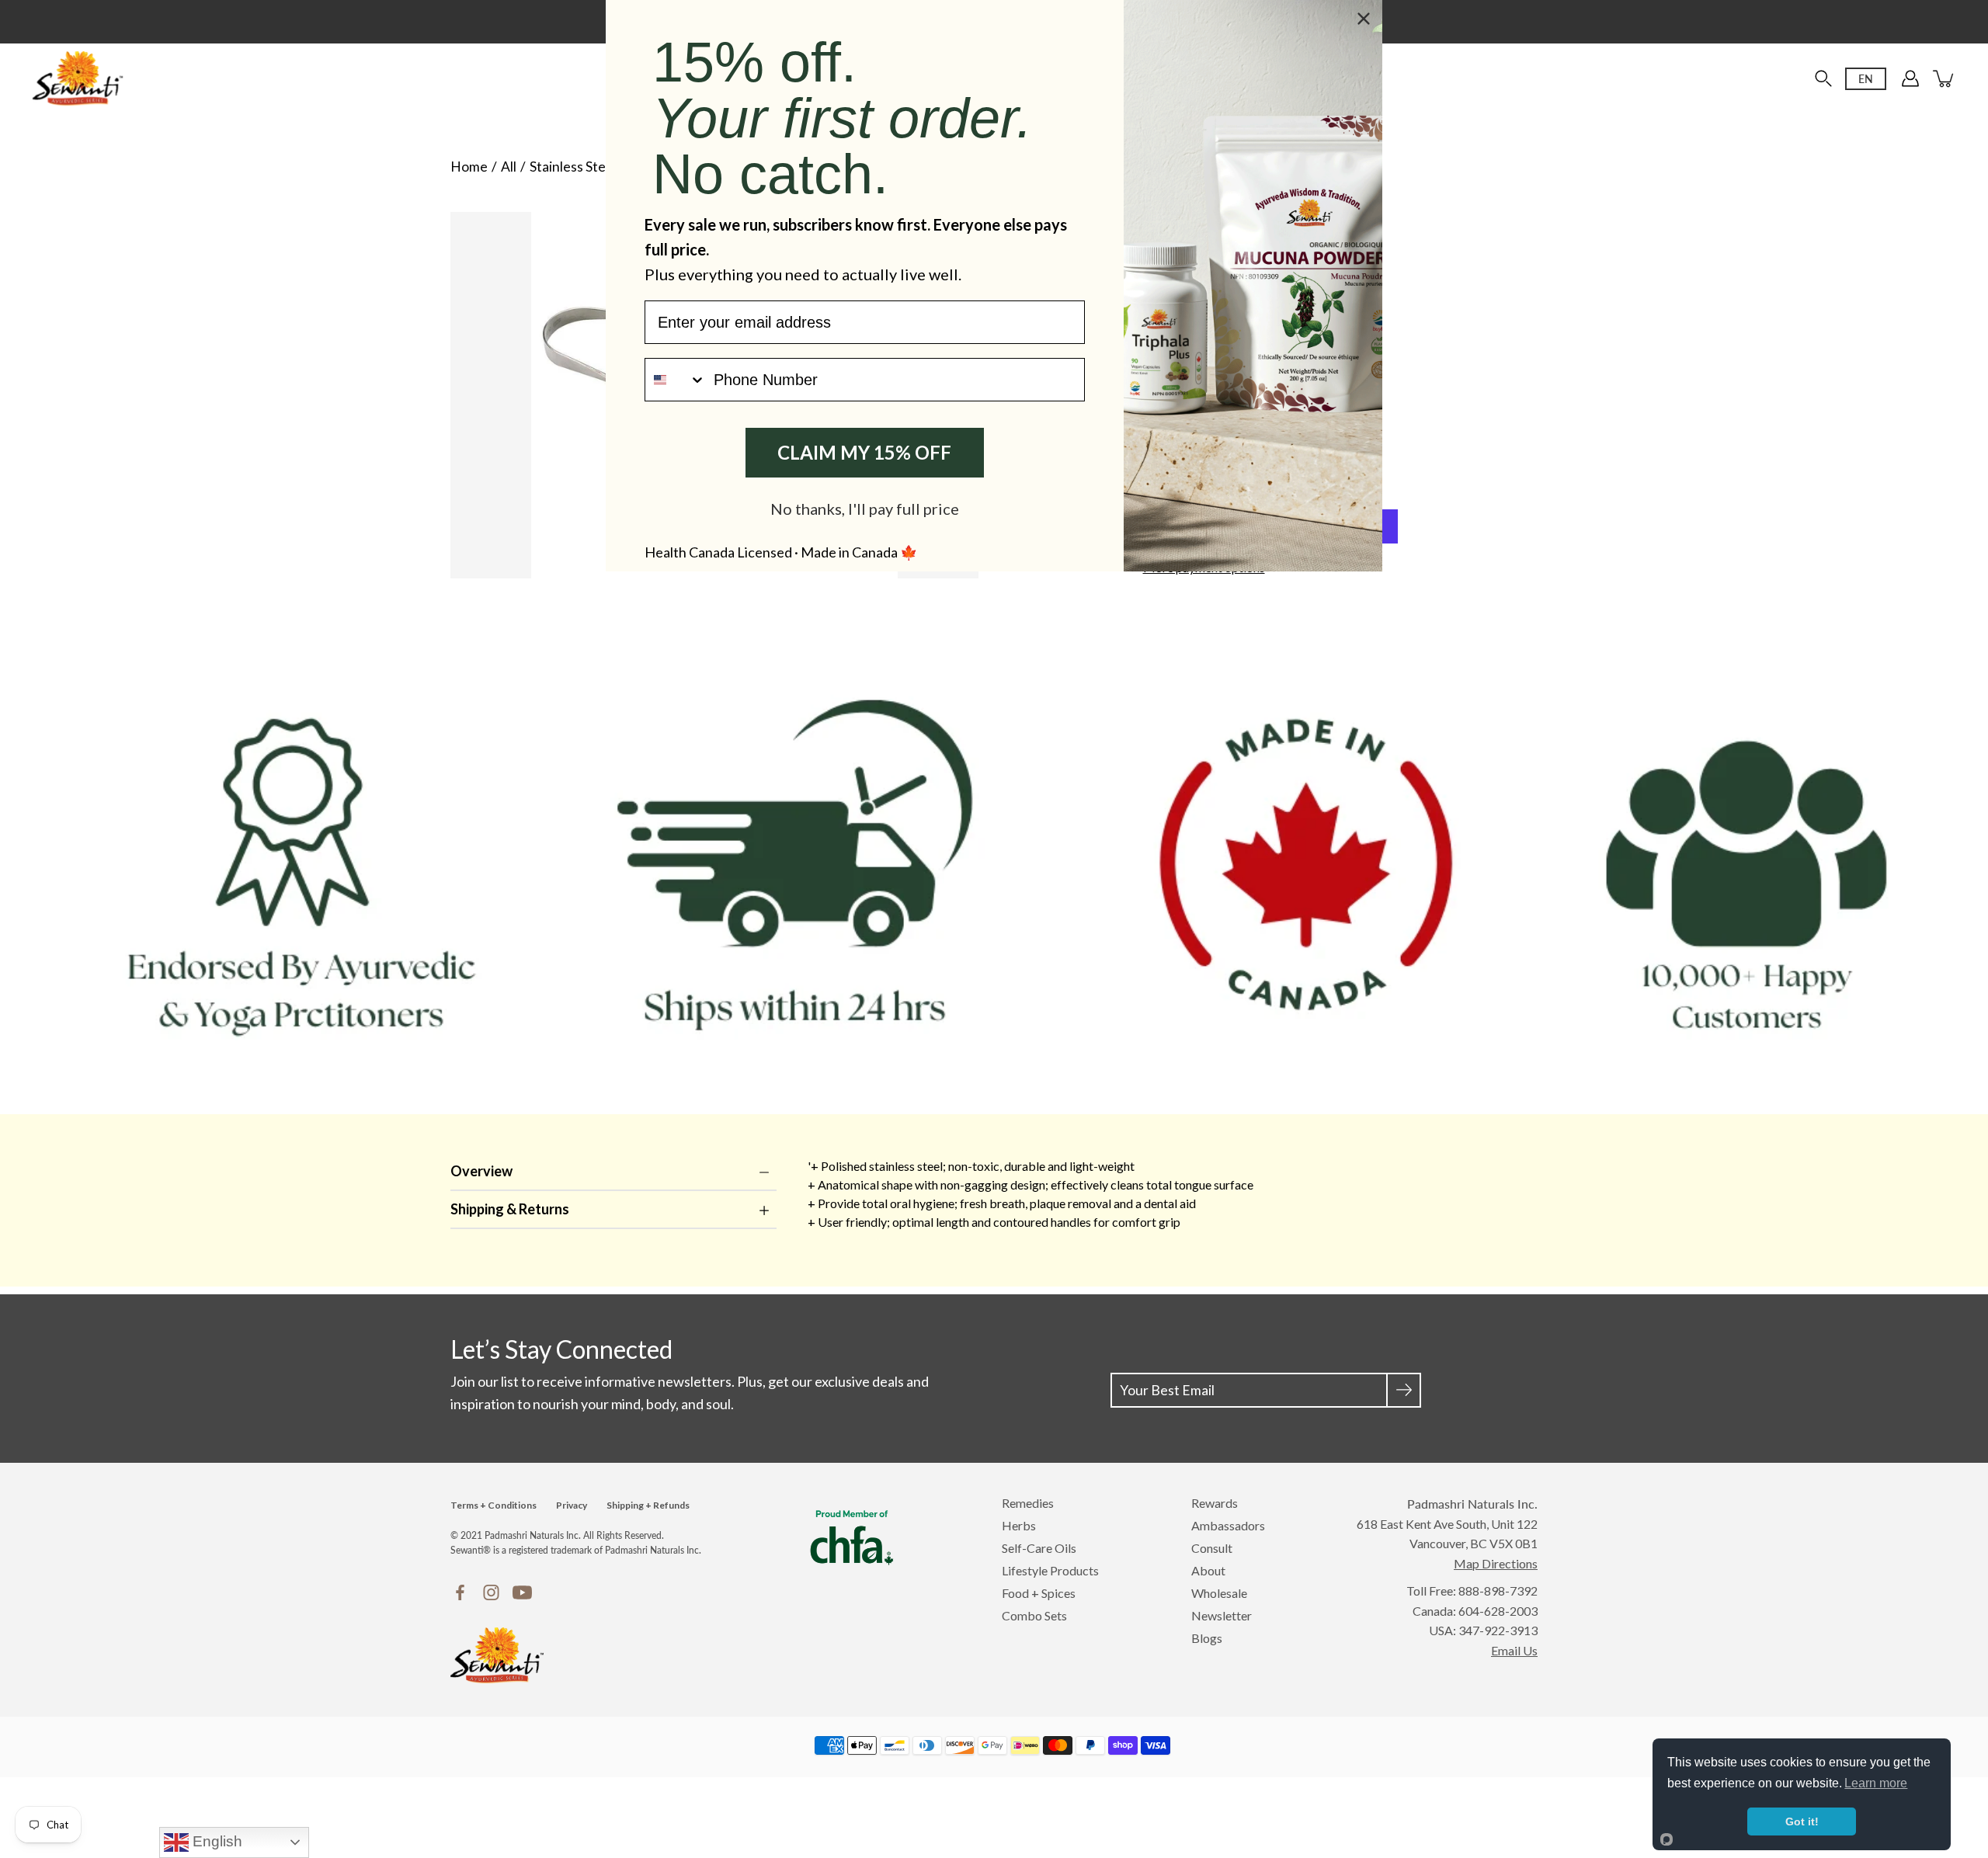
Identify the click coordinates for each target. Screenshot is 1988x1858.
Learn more (1876, 1783)
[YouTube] (522, 1592)
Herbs (1019, 1525)
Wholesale (1219, 1593)
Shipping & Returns (510, 1209)
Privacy (572, 1505)
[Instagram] (491, 1592)
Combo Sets (1034, 1615)
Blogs (1207, 1638)
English (215, 1841)
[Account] (1910, 78)
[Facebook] (460, 1592)
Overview (481, 1171)
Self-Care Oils (1039, 1548)
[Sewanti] (78, 78)
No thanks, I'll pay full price (865, 509)
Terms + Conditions (494, 1505)
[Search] (1823, 78)
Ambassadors (1228, 1525)
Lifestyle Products (1050, 1570)
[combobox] (676, 380)
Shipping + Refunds (648, 1505)
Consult (1212, 1548)
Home (469, 167)
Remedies (1028, 1503)
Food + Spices (1039, 1593)
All (509, 167)
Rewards (1215, 1503)
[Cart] (1945, 78)
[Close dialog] (1364, 19)
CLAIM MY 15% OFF (864, 452)
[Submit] (1404, 1390)
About (1208, 1570)
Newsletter (1222, 1615)
